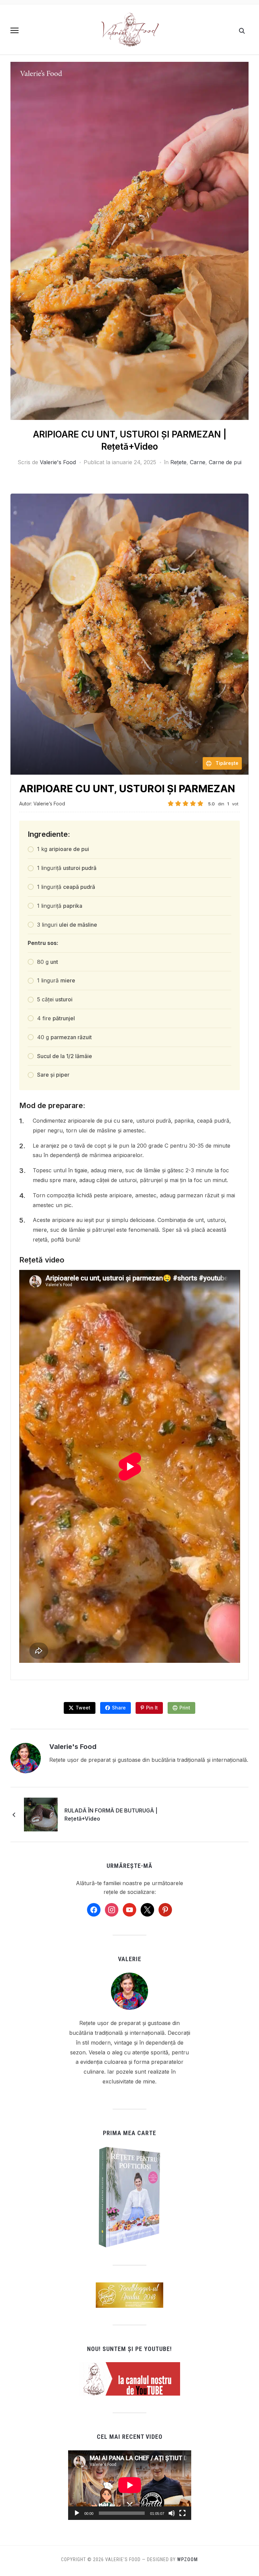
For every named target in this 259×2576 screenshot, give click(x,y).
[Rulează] (77, 2513)
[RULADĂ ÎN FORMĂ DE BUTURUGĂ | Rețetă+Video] (41, 1814)
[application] (130, 2485)
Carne (198, 462)
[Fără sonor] (172, 2513)
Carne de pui (225, 462)
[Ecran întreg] (182, 2513)
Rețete (178, 462)
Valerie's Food (58, 462)
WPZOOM (188, 2559)
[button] (15, 30)
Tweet (83, 1708)
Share (119, 1708)
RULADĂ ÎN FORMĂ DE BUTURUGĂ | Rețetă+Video (111, 1815)
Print (185, 1708)
